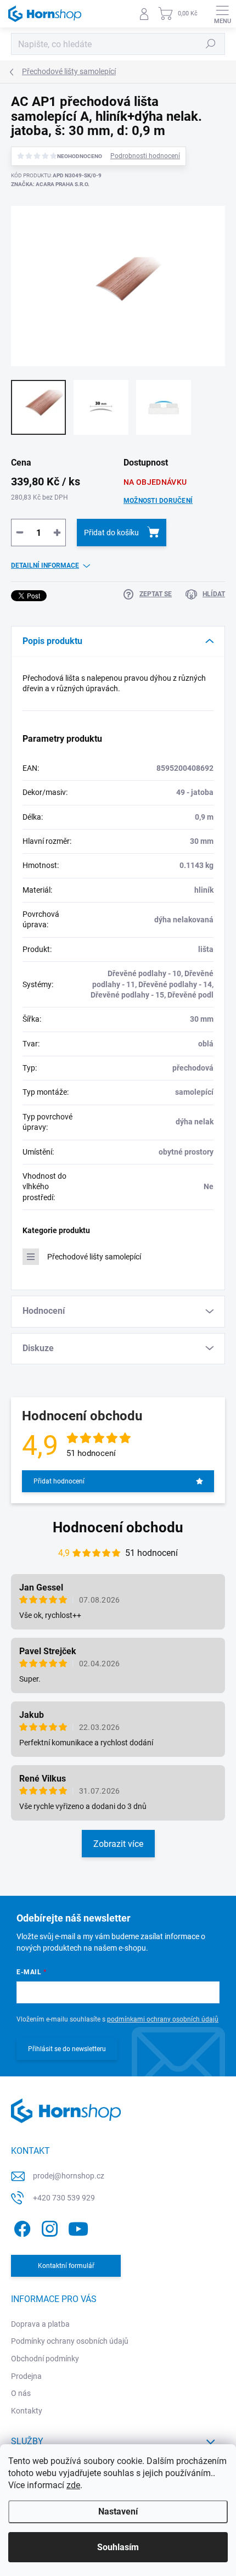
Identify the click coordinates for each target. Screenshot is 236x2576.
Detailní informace (45, 565)
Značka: (50, 184)
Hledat (211, 44)
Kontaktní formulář (66, 2266)
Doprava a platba (40, 2324)
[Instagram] (48, 2227)
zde (73, 2485)
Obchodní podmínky (45, 2359)
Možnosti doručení (158, 501)
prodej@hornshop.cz (69, 2176)
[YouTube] (78, 2227)
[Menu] (222, 14)
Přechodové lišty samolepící (94, 1257)
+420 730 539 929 (64, 2198)
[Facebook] (21, 2227)
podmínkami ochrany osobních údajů (163, 2019)
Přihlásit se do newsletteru (67, 2049)
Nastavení (118, 2511)
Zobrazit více (118, 1844)
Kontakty (27, 2411)
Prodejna (26, 2376)
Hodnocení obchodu (118, 1527)
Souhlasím (118, 2547)
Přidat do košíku (111, 533)
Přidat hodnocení (59, 1481)
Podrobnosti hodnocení (145, 156)
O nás (21, 2393)
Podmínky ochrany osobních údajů (70, 2341)
